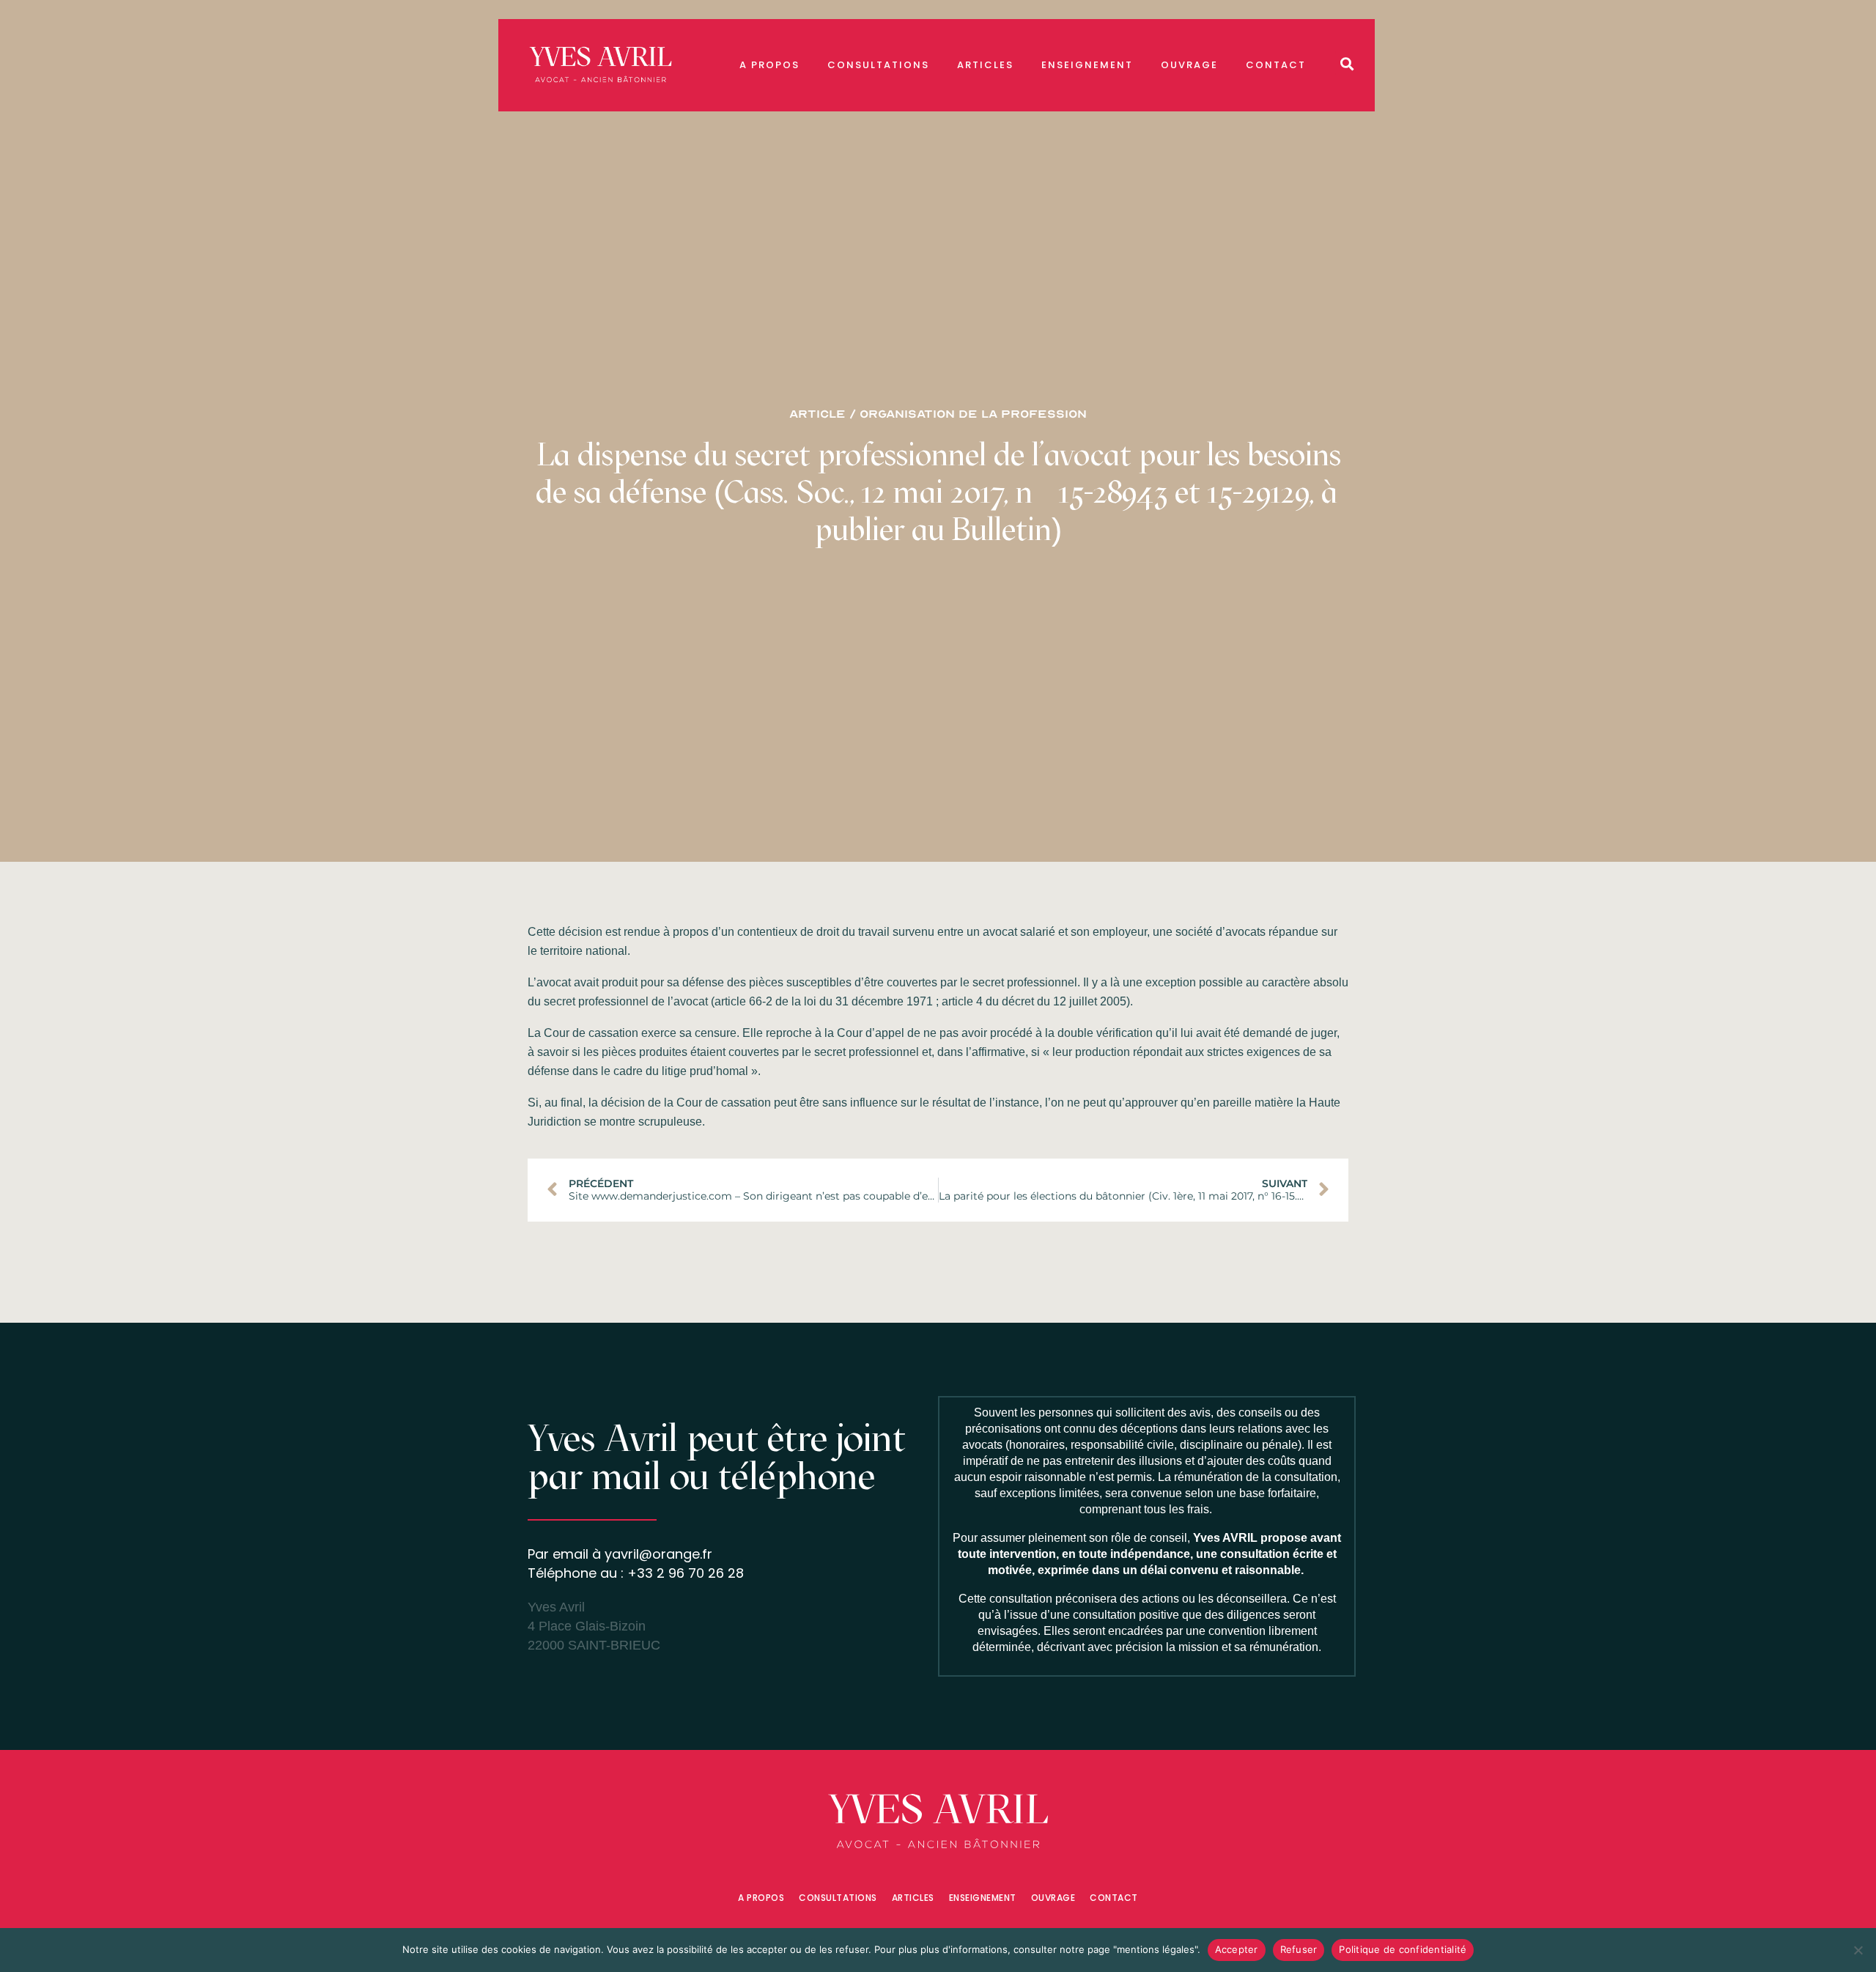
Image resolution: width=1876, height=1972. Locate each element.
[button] (1347, 63)
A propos (769, 65)
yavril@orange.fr (658, 1554)
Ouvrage (1189, 65)
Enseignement (1087, 65)
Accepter (1237, 1949)
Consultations (878, 65)
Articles (985, 65)
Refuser (1299, 1949)
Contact (1276, 65)
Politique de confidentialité (1403, 1949)
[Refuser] (1858, 1950)
